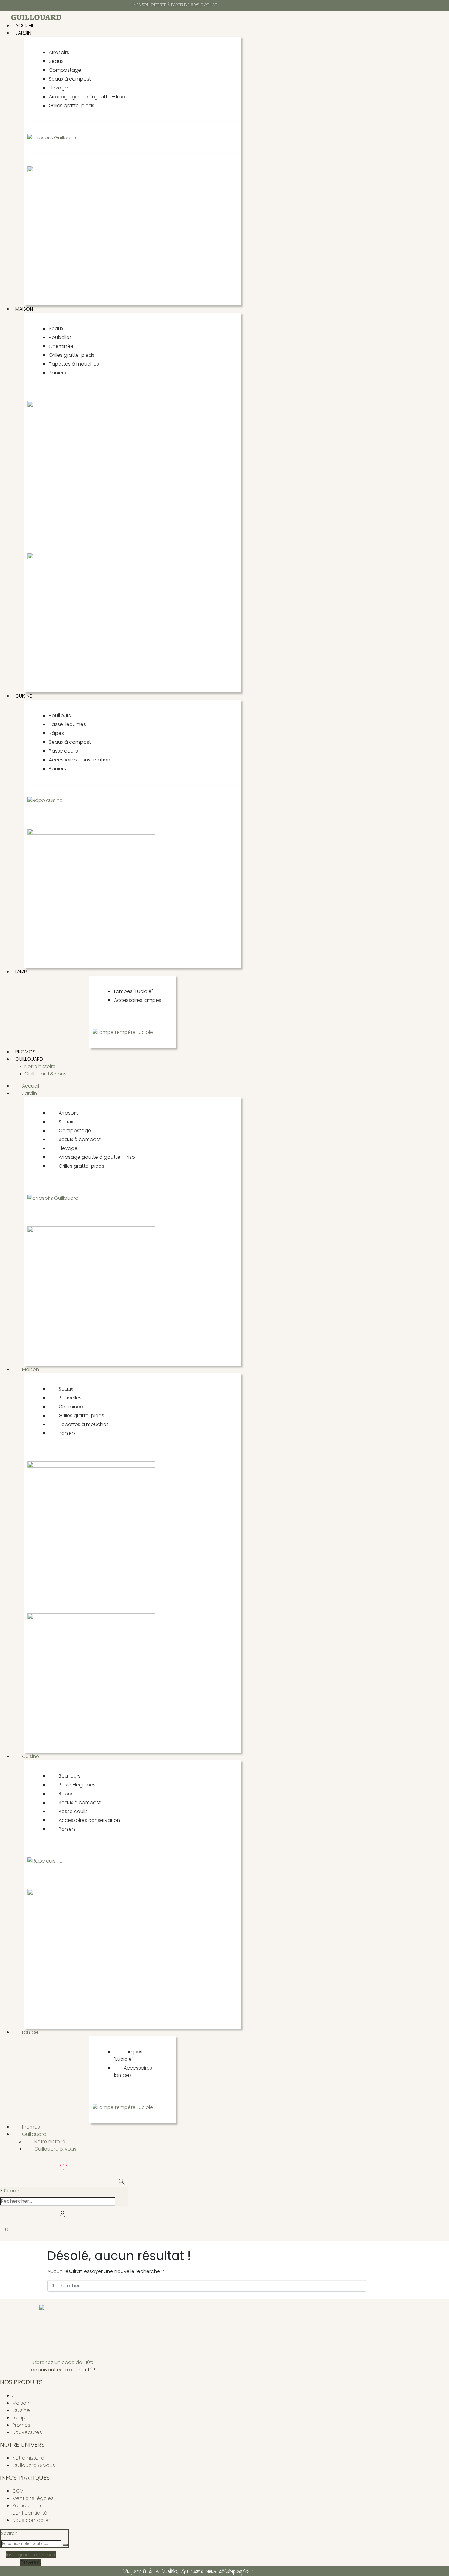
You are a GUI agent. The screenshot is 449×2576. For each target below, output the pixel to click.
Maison (24, 309)
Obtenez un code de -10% (63, 2362)
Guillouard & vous (46, 1074)
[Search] (65, 2545)
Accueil (25, 26)
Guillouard (29, 1059)
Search (12, 2191)
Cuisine (24, 696)
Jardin (23, 33)
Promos (25, 1052)
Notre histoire (40, 1066)
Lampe (22, 972)
